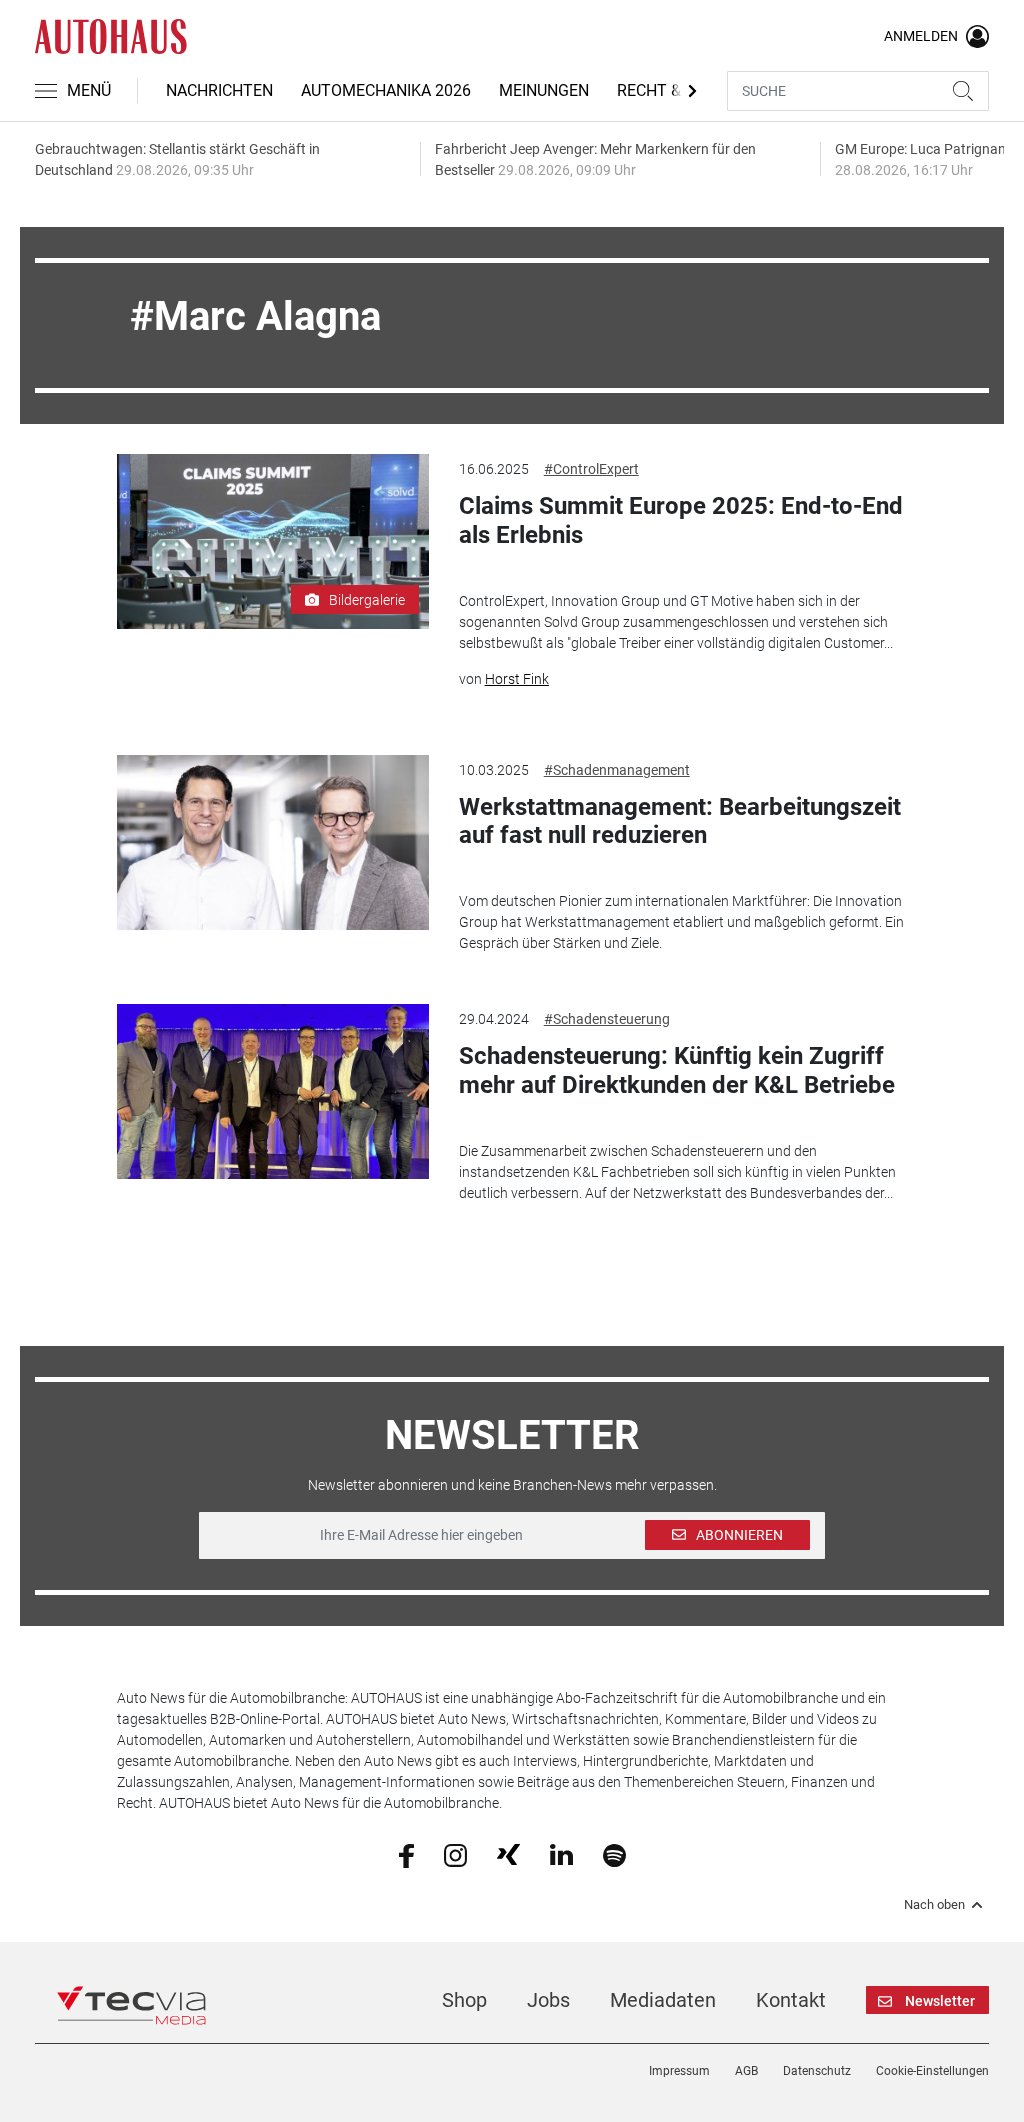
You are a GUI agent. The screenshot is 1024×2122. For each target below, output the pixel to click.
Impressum (679, 2071)
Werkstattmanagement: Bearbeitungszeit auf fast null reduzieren (680, 821)
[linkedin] (561, 1854)
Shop (464, 2000)
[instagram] (455, 1854)
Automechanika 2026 (386, 90)
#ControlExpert (591, 469)
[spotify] (614, 1854)
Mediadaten (663, 2000)
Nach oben (934, 1905)
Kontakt (791, 2000)
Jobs (548, 2000)
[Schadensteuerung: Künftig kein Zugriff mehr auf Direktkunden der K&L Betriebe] (272, 1091)
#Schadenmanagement (617, 770)
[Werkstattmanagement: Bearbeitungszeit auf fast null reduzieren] (272, 842)
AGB (746, 2071)
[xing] (508, 1854)
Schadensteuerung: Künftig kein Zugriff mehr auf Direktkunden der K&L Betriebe (677, 1070)
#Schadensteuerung (607, 1019)
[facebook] (406, 1854)
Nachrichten (219, 90)
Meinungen (544, 90)
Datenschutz (817, 2071)
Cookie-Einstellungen (932, 2071)
